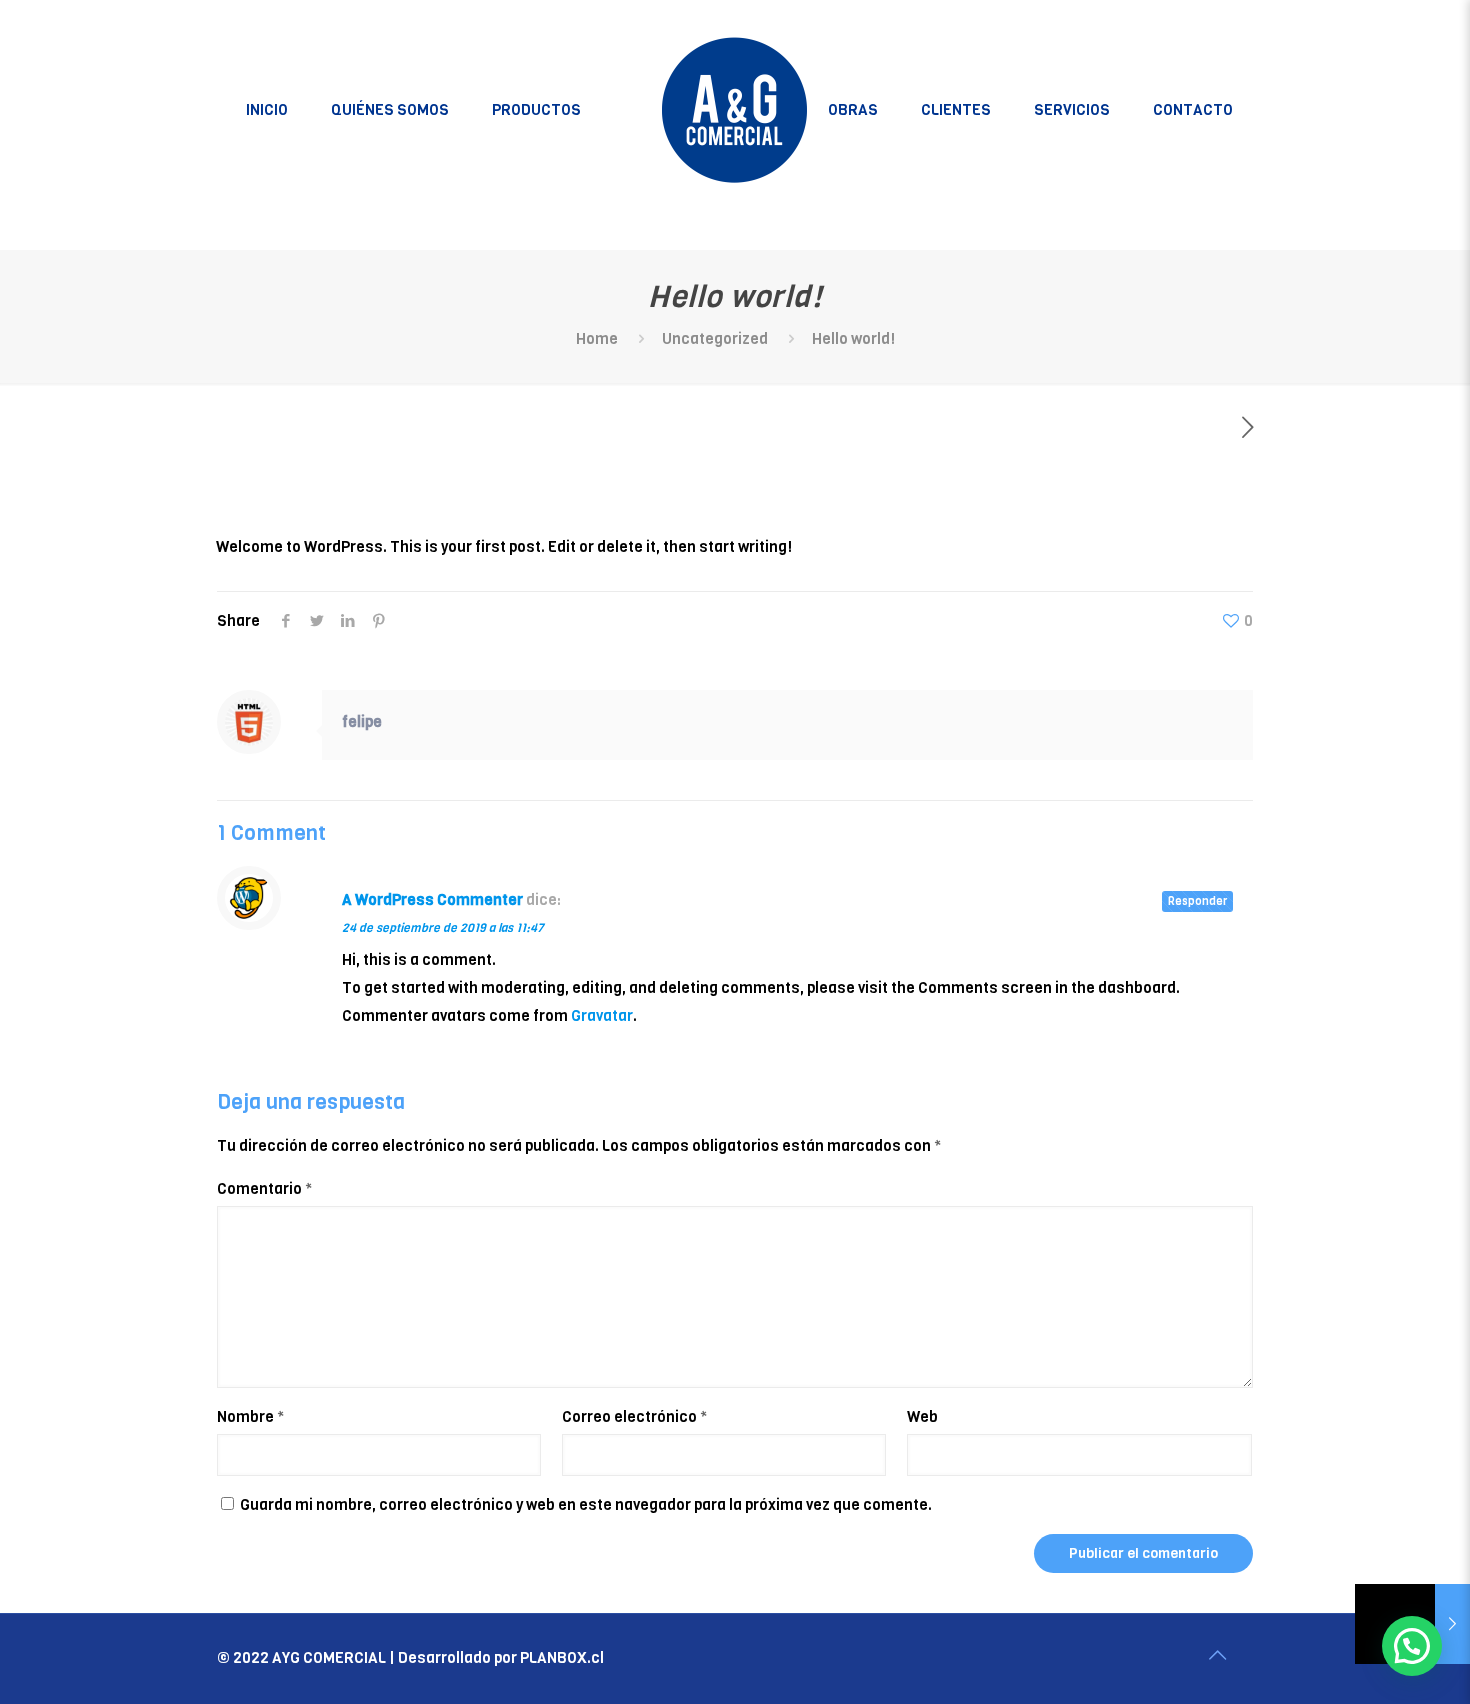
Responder (1197, 901)
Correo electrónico (634, 1417)
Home (597, 339)
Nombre (250, 1417)
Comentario (264, 1189)
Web (922, 1417)
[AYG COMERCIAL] (735, 110)
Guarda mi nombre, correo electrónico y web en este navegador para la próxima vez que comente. (586, 1505)
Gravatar (602, 1016)
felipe (362, 722)
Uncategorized (715, 339)
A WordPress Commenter (432, 900)
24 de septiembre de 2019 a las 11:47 (443, 928)
